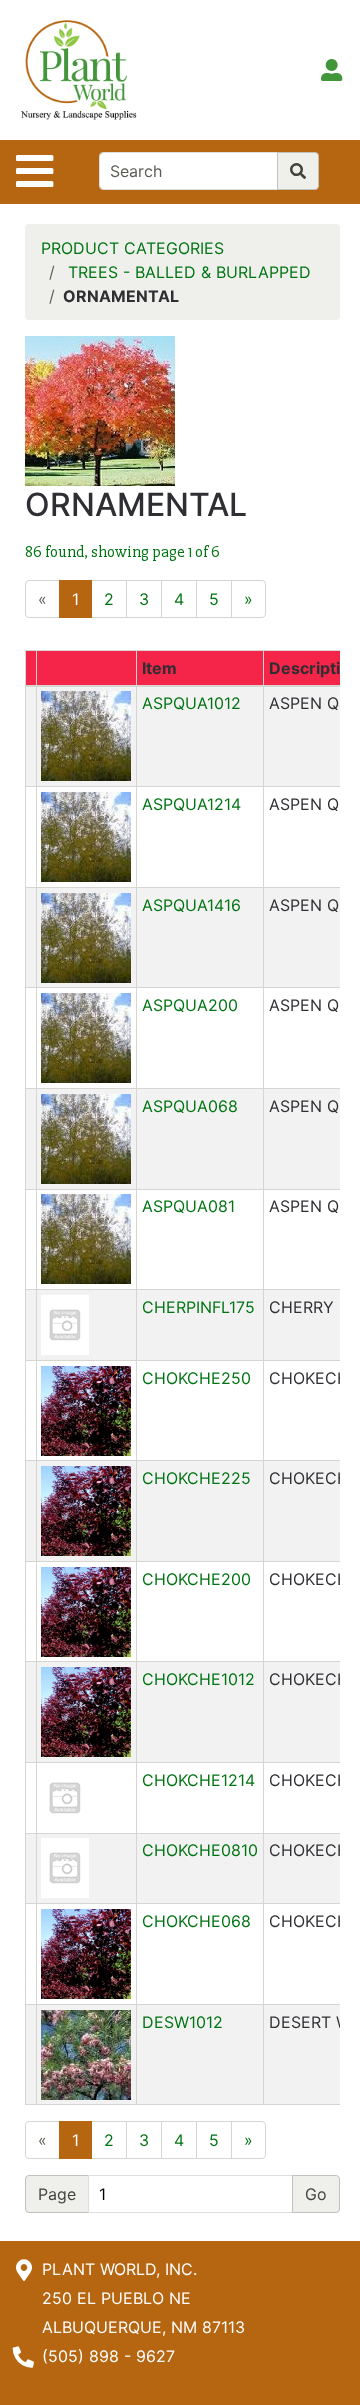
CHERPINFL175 (198, 1307)
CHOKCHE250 (196, 1378)
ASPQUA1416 (191, 905)
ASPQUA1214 (191, 804)
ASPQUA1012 (191, 703)
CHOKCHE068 (196, 1921)
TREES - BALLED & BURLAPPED (189, 272)
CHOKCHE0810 (200, 1850)
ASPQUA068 (190, 1106)
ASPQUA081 (188, 1206)
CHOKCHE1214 (198, 1780)
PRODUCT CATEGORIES (132, 248)
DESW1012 (182, 2022)
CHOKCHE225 (196, 1478)
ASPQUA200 (190, 1005)
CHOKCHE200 (196, 1579)
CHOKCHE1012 (198, 1679)
